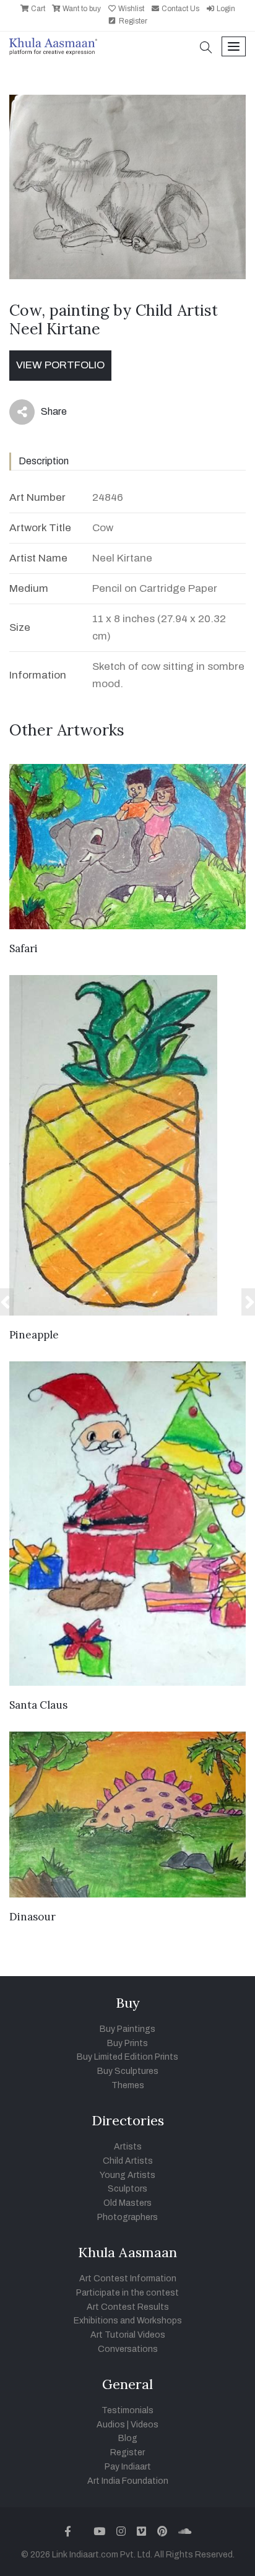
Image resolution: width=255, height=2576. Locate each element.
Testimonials (127, 2410)
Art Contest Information (128, 2279)
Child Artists (128, 2161)
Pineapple (34, 1335)
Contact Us (179, 9)
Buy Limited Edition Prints (127, 2057)
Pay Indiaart (128, 2467)
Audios (111, 2425)
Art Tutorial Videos (128, 2335)
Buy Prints (127, 2043)
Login (225, 9)
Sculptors (127, 2189)
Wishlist (130, 9)
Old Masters (127, 2203)
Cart (37, 9)
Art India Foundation (128, 2481)
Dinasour (32, 1917)
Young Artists (127, 2175)
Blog (128, 2438)
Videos (145, 2425)
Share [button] (44, 414)
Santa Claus (38, 1705)
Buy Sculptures (128, 2071)
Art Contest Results (128, 2307)
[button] (206, 49)
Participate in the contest (127, 2293)
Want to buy (81, 9)
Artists (128, 2147)
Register (132, 21)
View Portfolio (60, 365)
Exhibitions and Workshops (128, 2321)
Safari (24, 948)
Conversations (128, 2349)
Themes (128, 2085)
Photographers (127, 2217)
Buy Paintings (127, 2029)
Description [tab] (44, 461)
